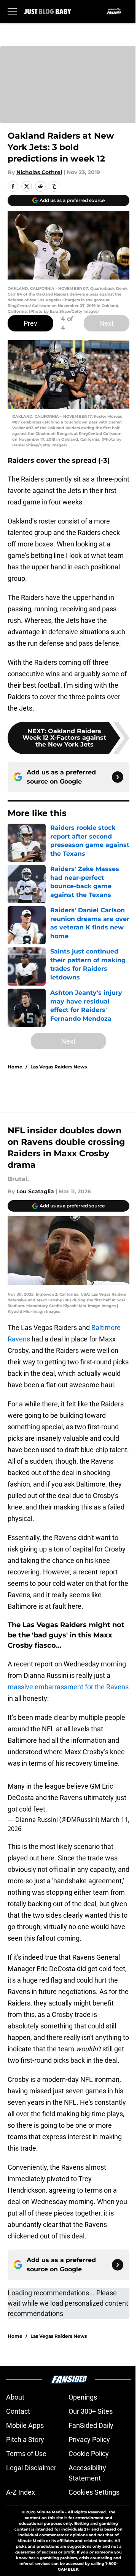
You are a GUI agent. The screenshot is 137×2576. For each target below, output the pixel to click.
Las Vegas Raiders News (59, 1067)
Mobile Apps (25, 2425)
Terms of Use (26, 2454)
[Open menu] (12, 11)
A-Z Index (21, 2492)
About (15, 2397)
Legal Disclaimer (31, 2468)
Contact (18, 2411)
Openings (83, 2397)
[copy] (54, 186)
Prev (30, 323)
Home (15, 1067)
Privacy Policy (89, 2439)
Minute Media (50, 2512)
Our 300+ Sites (91, 2411)
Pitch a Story (25, 2439)
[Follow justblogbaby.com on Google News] (118, 777)
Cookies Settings (94, 2492)
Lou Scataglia (35, 1191)
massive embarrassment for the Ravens (68, 1687)
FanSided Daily (91, 2425)
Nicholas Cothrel (39, 172)
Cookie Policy (89, 2454)
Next (107, 323)
